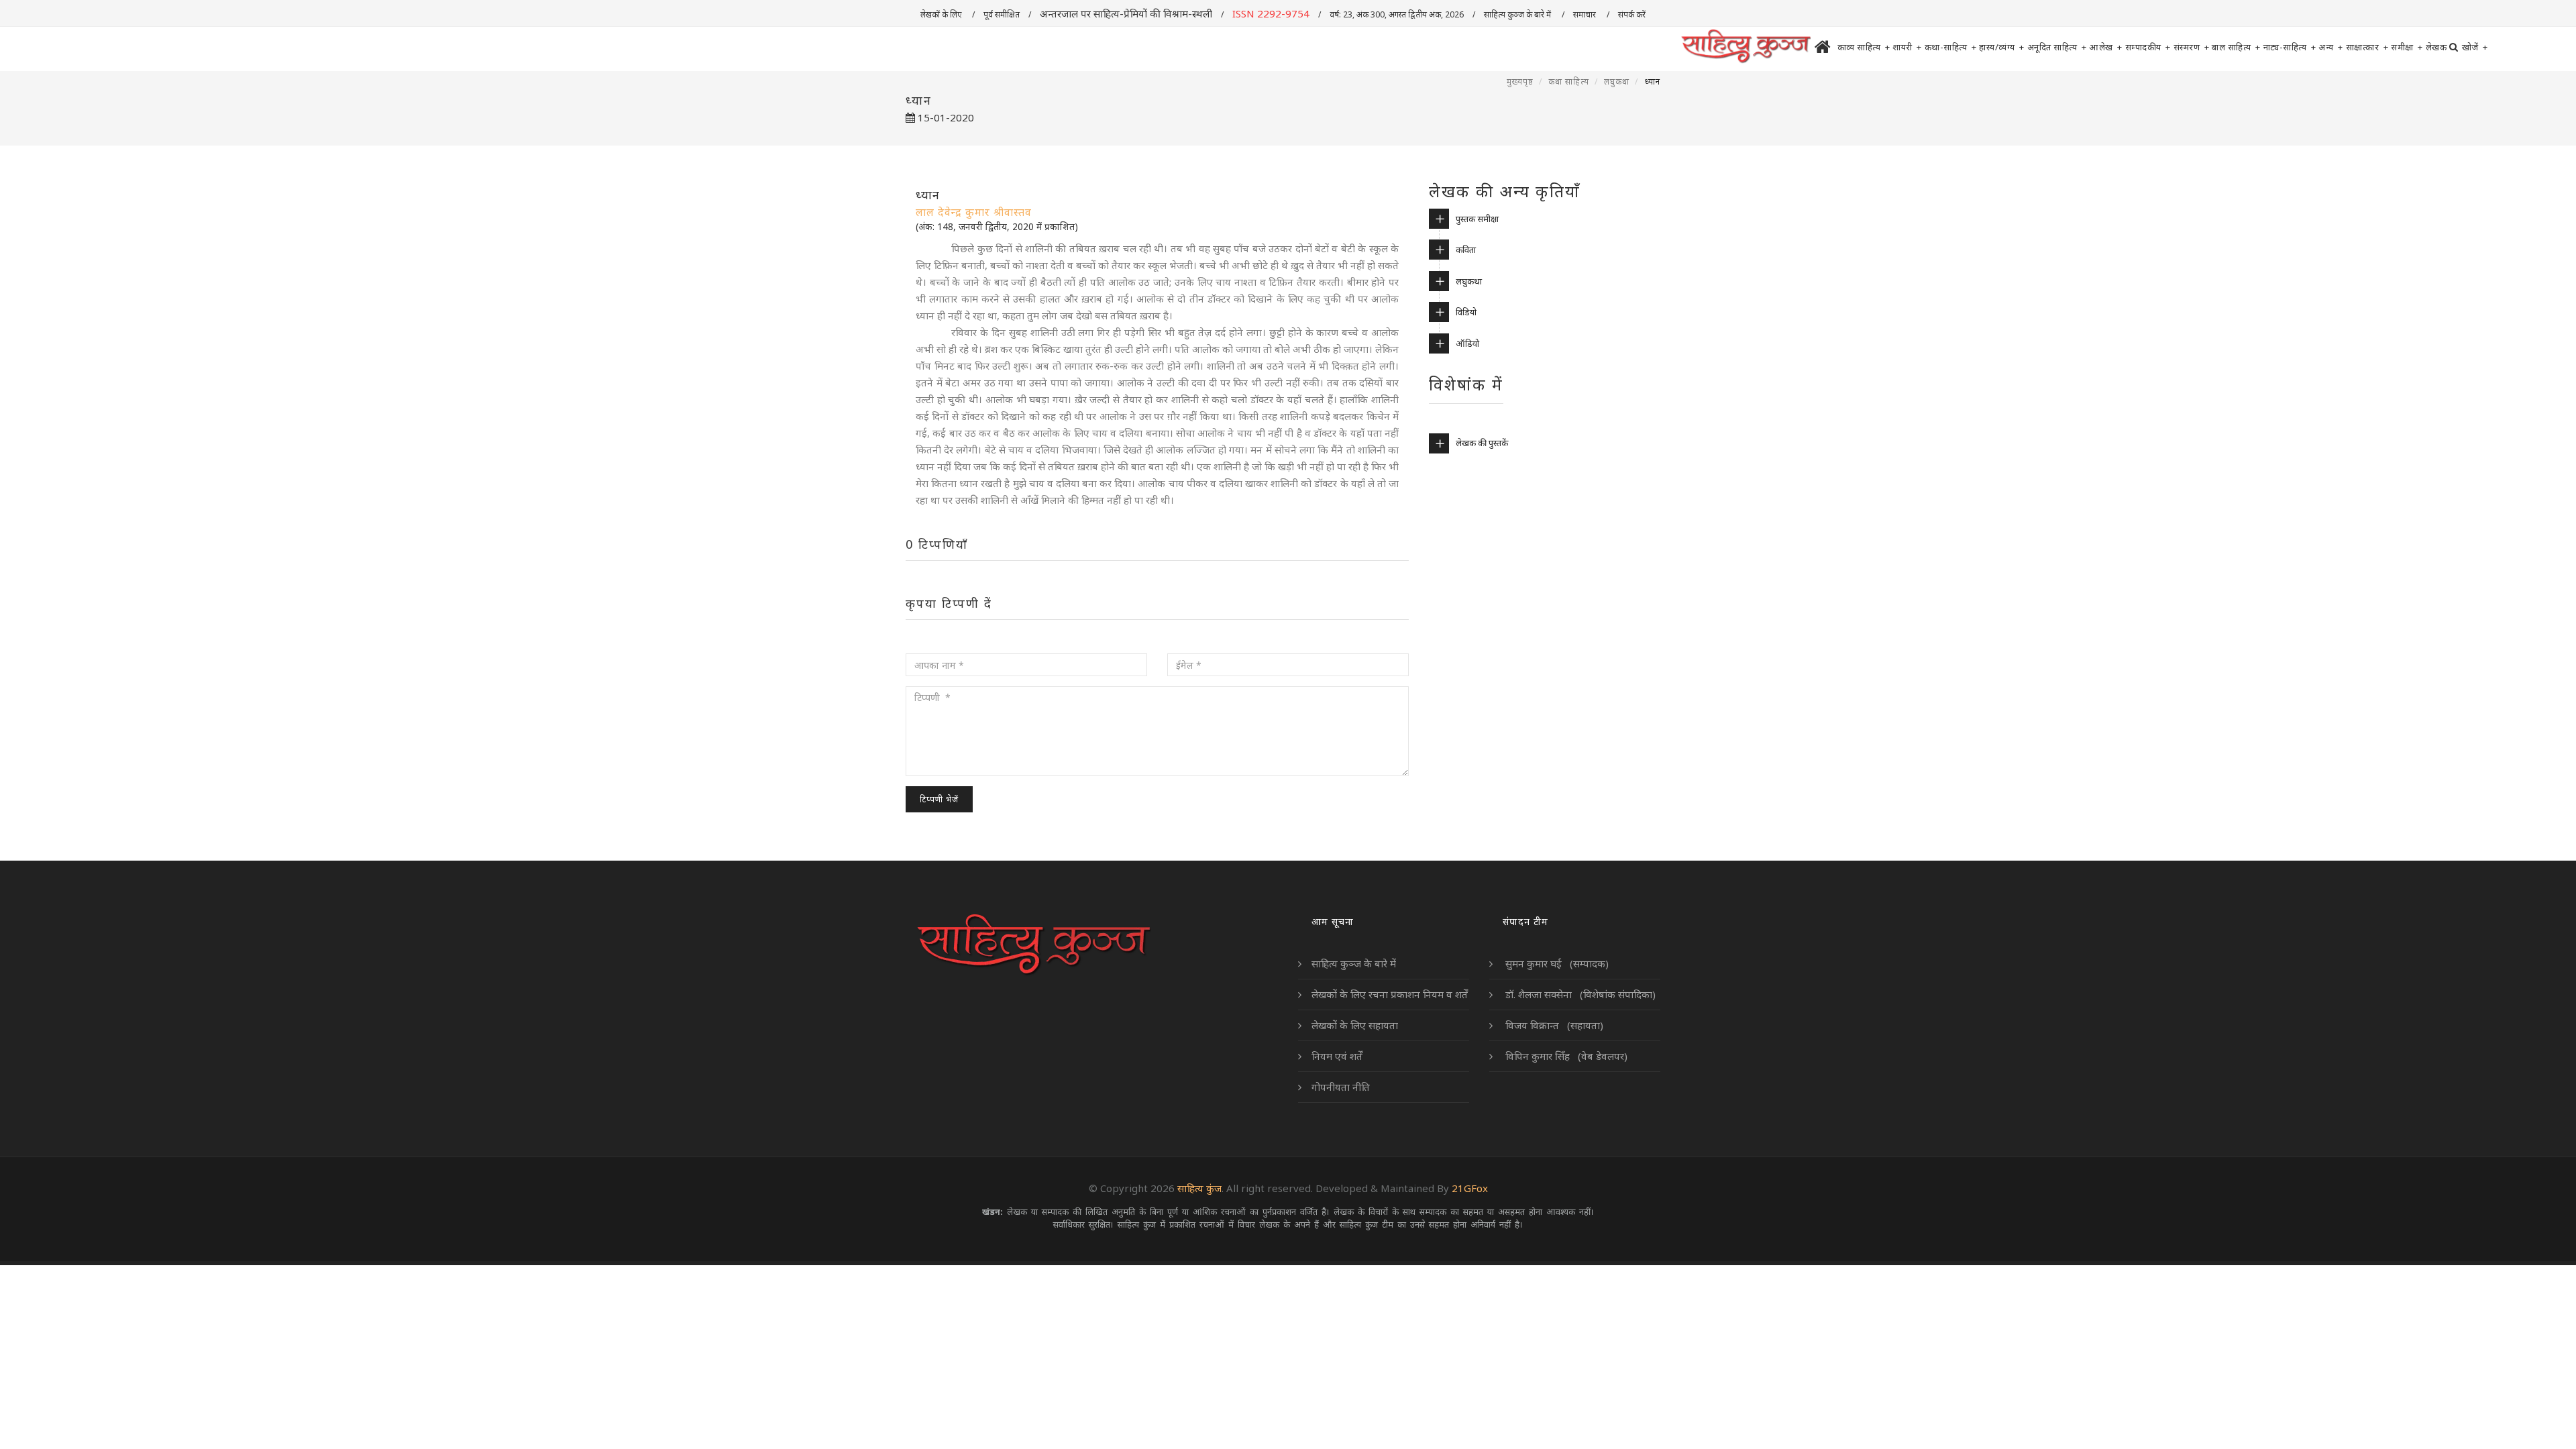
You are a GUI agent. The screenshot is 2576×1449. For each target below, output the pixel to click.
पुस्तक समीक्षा (1477, 219)
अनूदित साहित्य (2057, 47)
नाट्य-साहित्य (2290, 47)
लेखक (2436, 47)
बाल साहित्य (2236, 47)
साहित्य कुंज (1199, 1188)
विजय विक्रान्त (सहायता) (1553, 1025)
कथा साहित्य (1569, 82)
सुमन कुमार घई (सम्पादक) (1556, 963)
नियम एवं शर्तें (1337, 1056)
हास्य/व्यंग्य (2002, 47)
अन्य (2331, 47)
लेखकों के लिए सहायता (1355, 1025)
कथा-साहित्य (1951, 47)
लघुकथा (1617, 82)
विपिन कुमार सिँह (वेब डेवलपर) (1565, 1056)
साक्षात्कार (2367, 47)
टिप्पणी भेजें (939, 799)
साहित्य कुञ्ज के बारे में (1518, 14)
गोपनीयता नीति (1341, 1087)
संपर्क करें (1633, 14)
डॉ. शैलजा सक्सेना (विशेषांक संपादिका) (1579, 994)
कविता (1466, 250)
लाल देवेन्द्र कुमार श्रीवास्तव (974, 212)
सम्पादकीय (2148, 47)
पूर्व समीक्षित (1002, 14)
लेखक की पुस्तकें (1482, 443)
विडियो (1466, 312)
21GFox (1470, 1188)
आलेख (2106, 47)
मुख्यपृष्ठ (1520, 82)
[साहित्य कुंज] (1746, 47)
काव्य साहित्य (1864, 47)
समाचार (1586, 14)
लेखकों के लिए (942, 14)
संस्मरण (2192, 47)
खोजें (2475, 47)
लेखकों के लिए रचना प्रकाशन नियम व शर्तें (1390, 994)
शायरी (1907, 47)
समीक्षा (2407, 47)
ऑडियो (1467, 343)
